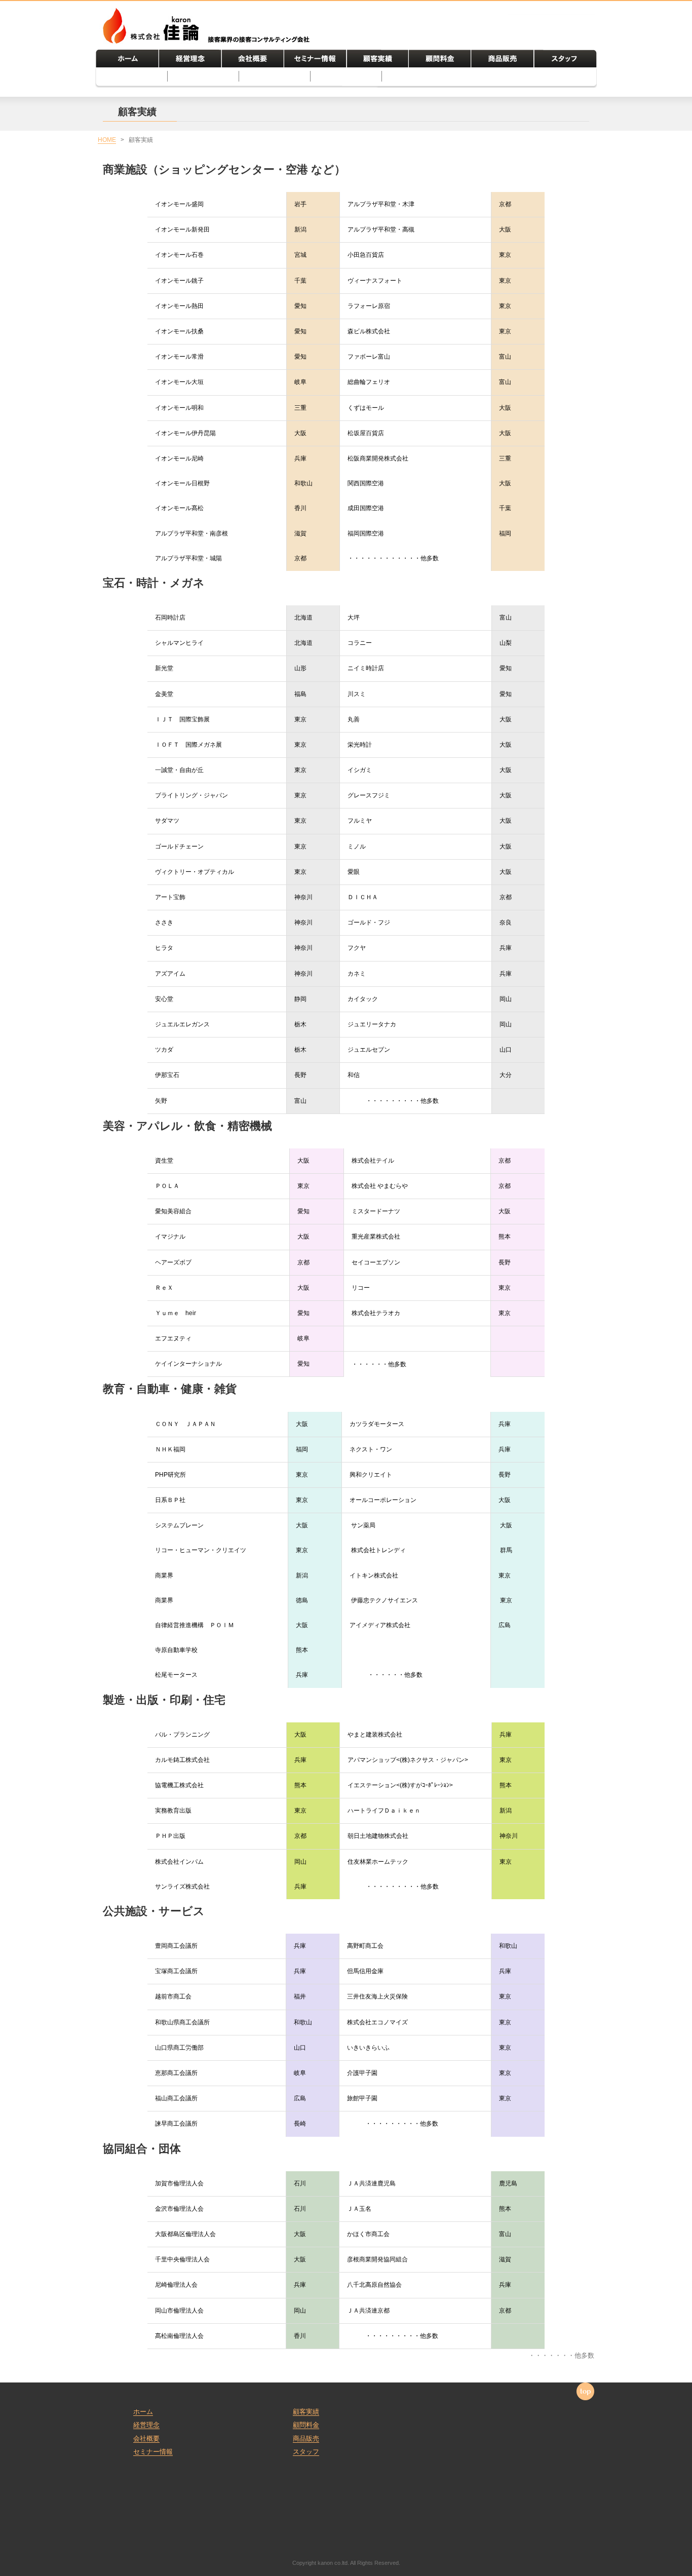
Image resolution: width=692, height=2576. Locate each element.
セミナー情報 (153, 2452)
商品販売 (306, 2438)
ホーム (143, 2412)
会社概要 (146, 2438)
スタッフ (306, 2452)
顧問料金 (306, 2425)
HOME (107, 140)
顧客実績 (306, 2412)
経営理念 (146, 2425)
